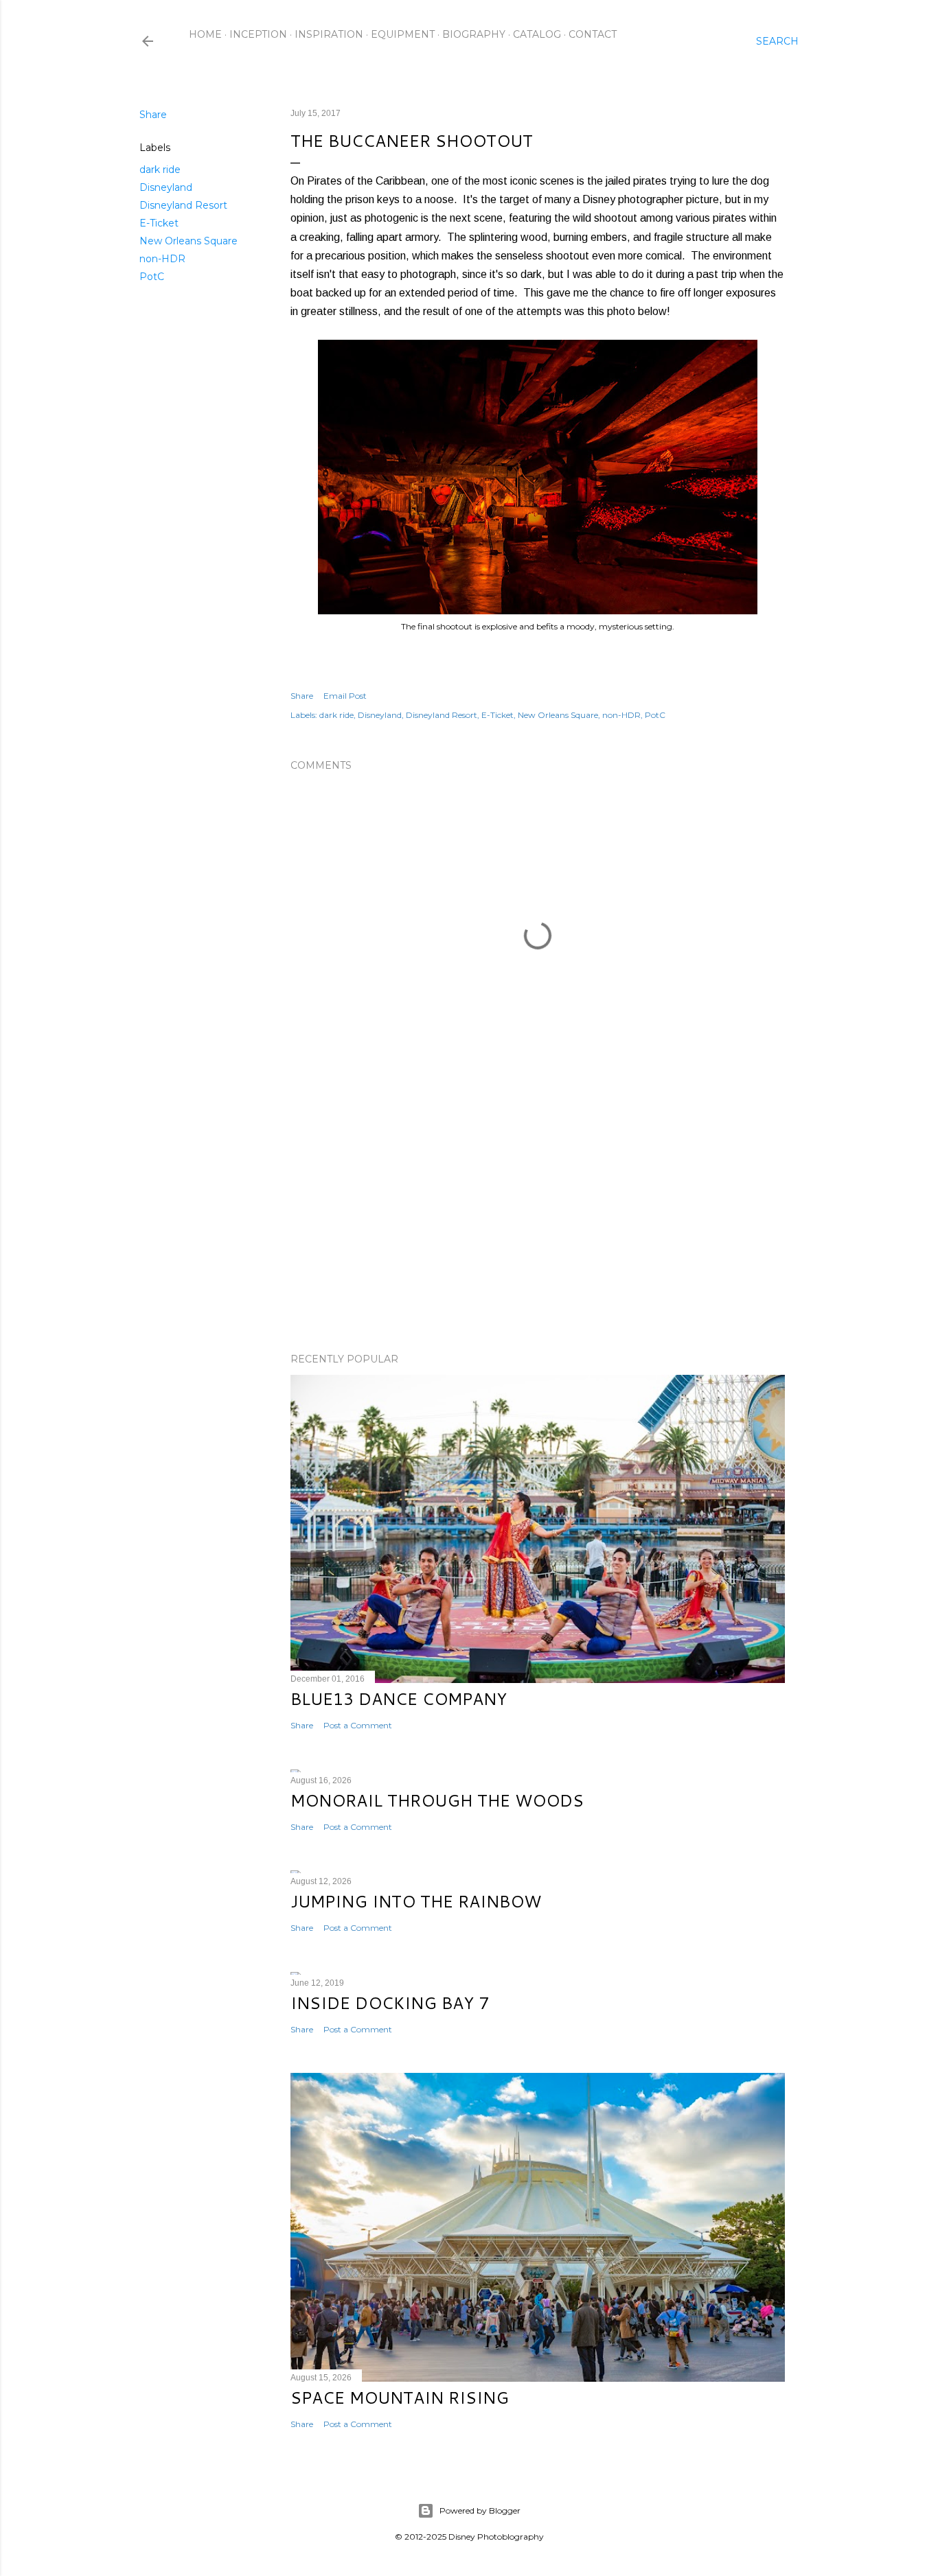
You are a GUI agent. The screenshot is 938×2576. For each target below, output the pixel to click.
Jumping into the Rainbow (416, 1901)
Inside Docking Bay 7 (390, 2003)
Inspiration (329, 34)
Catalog (537, 34)
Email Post (345, 696)
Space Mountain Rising (400, 2398)
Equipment (403, 34)
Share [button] (153, 115)
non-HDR (162, 259)
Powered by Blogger (480, 2510)
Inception (258, 34)
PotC (152, 277)
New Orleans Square (188, 241)
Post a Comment (358, 1725)
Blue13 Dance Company (399, 1699)
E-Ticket (159, 223)
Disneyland (166, 187)
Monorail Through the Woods (437, 1800)
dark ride (160, 170)
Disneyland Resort (183, 205)
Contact (593, 34)
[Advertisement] (538, 1222)
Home (205, 34)
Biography (474, 34)
